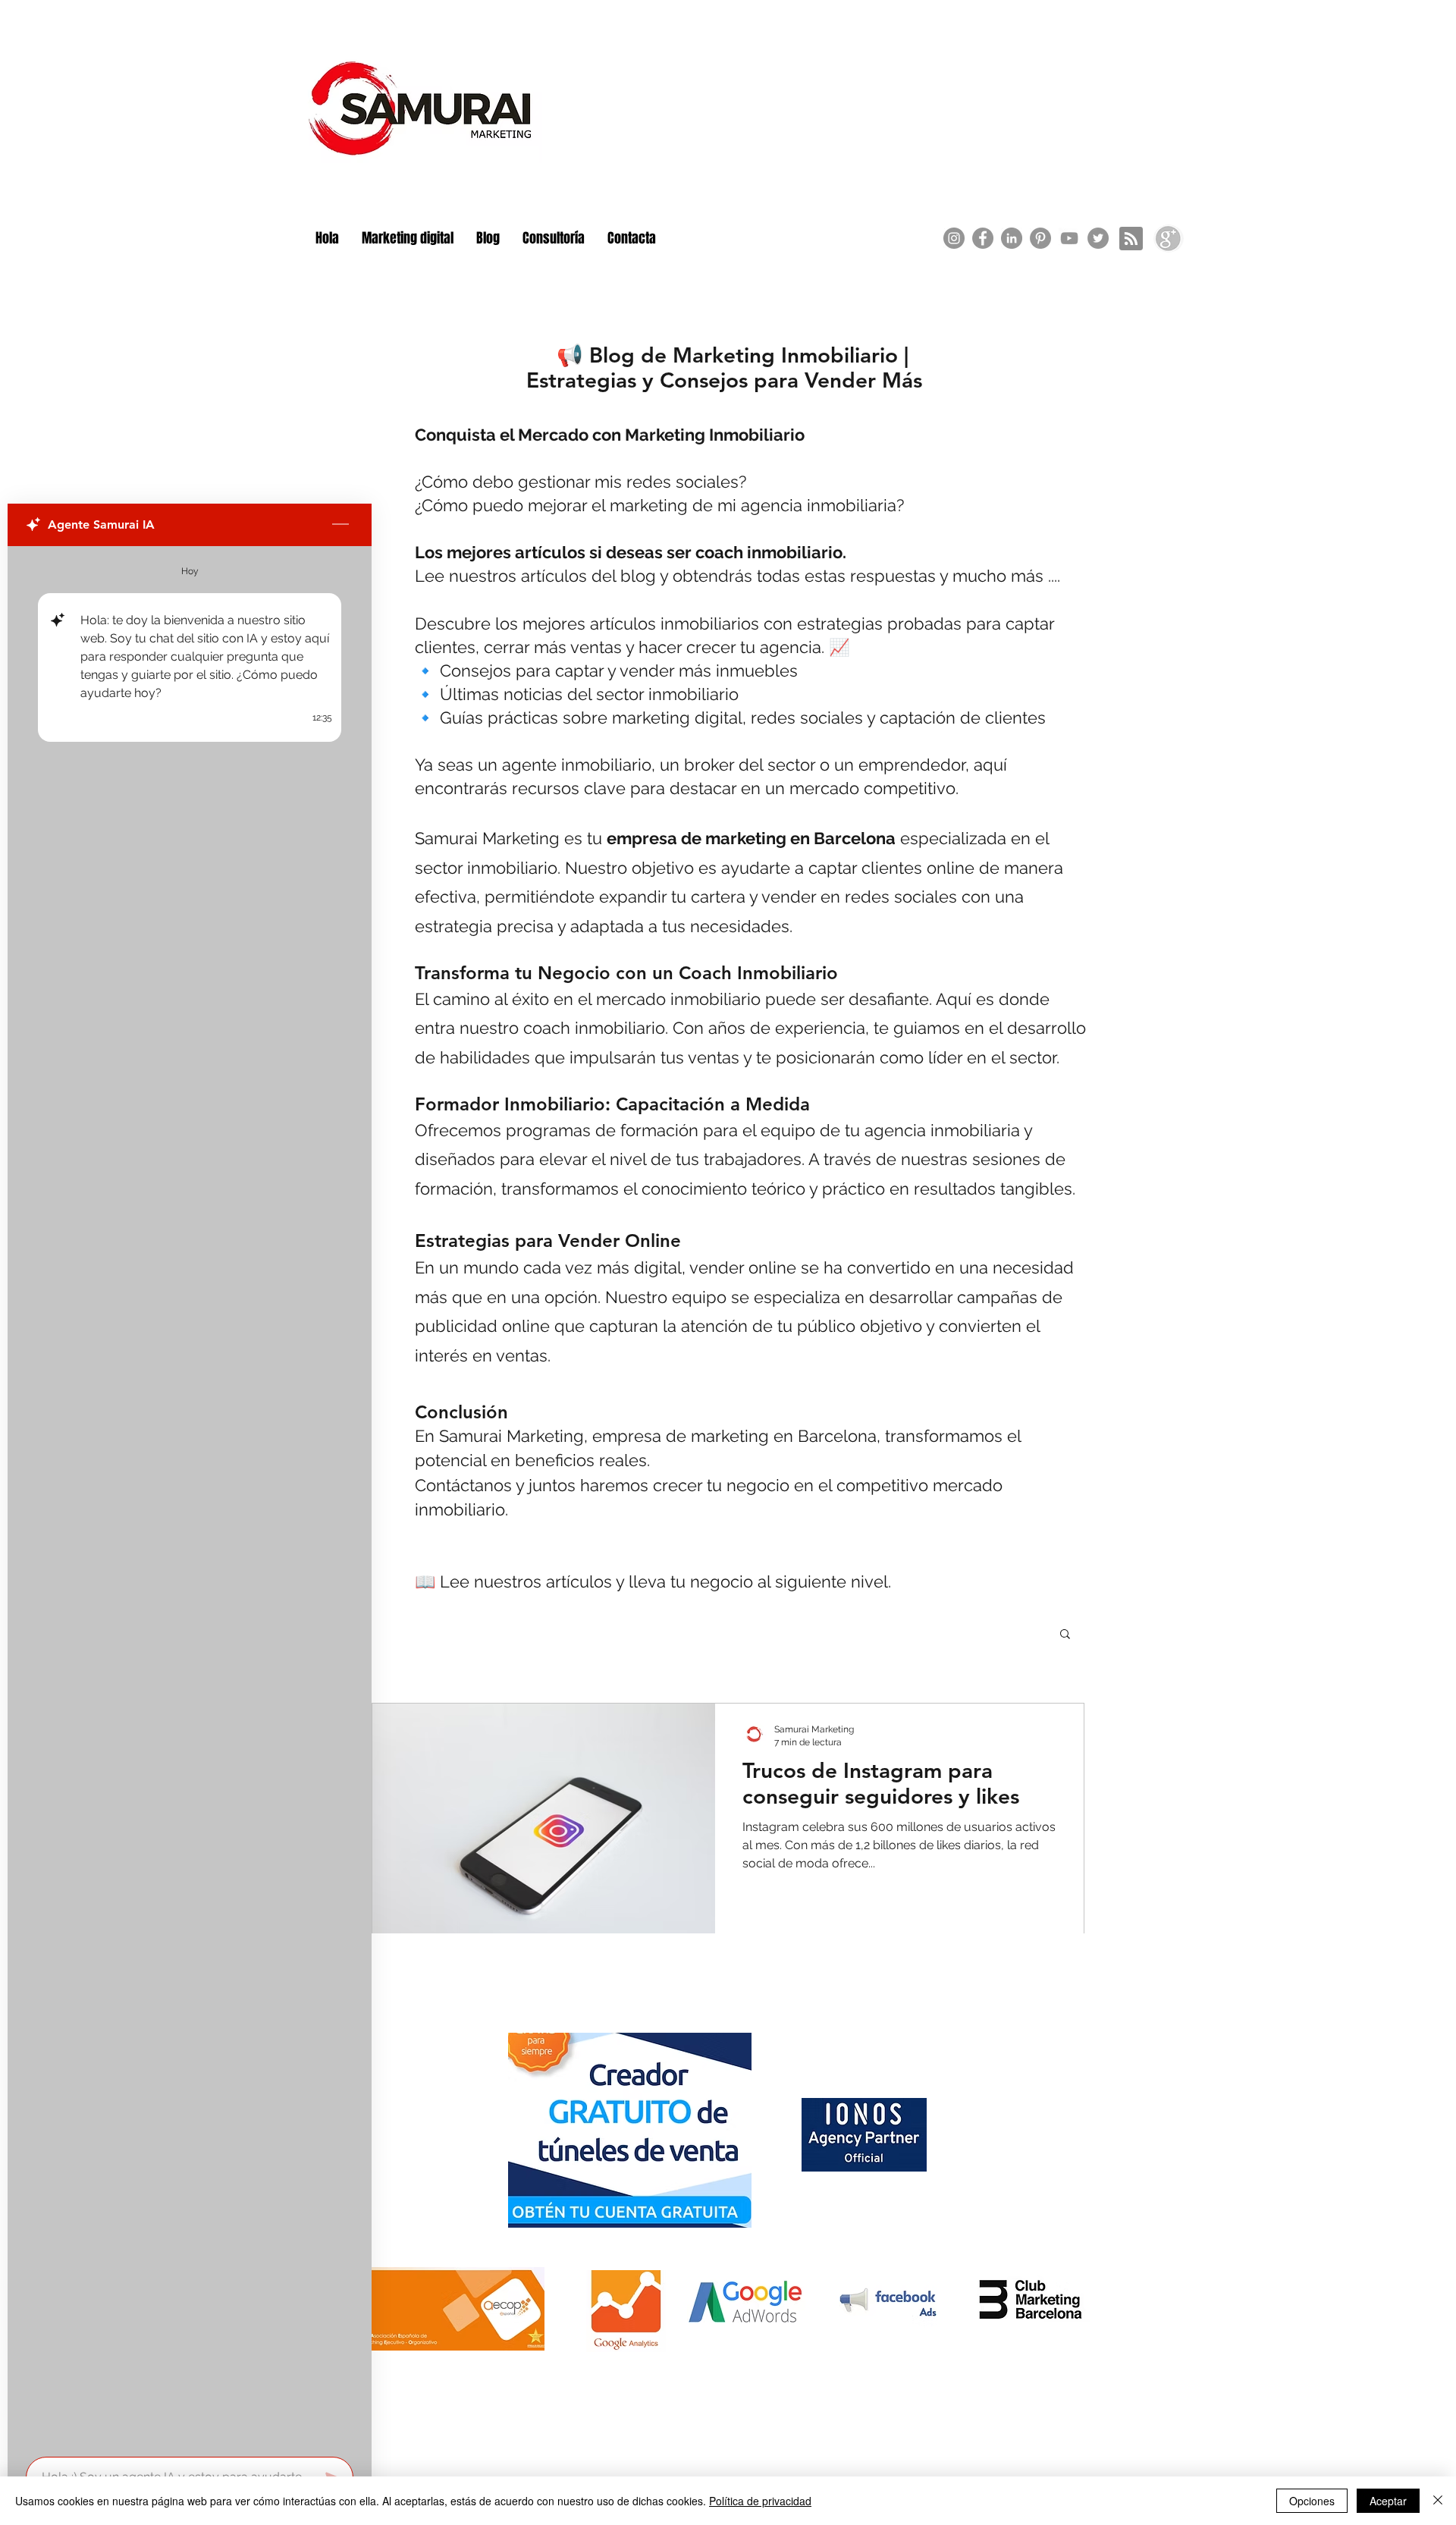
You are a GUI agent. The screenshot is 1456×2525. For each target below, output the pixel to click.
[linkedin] (1012, 238)
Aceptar (1388, 2501)
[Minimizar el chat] (340, 525)
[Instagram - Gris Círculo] (954, 238)
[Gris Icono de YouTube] (1069, 238)
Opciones (1312, 2501)
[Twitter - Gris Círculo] (1098, 238)
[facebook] (983, 238)
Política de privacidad (760, 2501)
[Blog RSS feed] (1131, 239)
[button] (1065, 1635)
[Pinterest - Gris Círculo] (1040, 238)
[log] (190, 1497)
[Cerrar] (1438, 2501)
